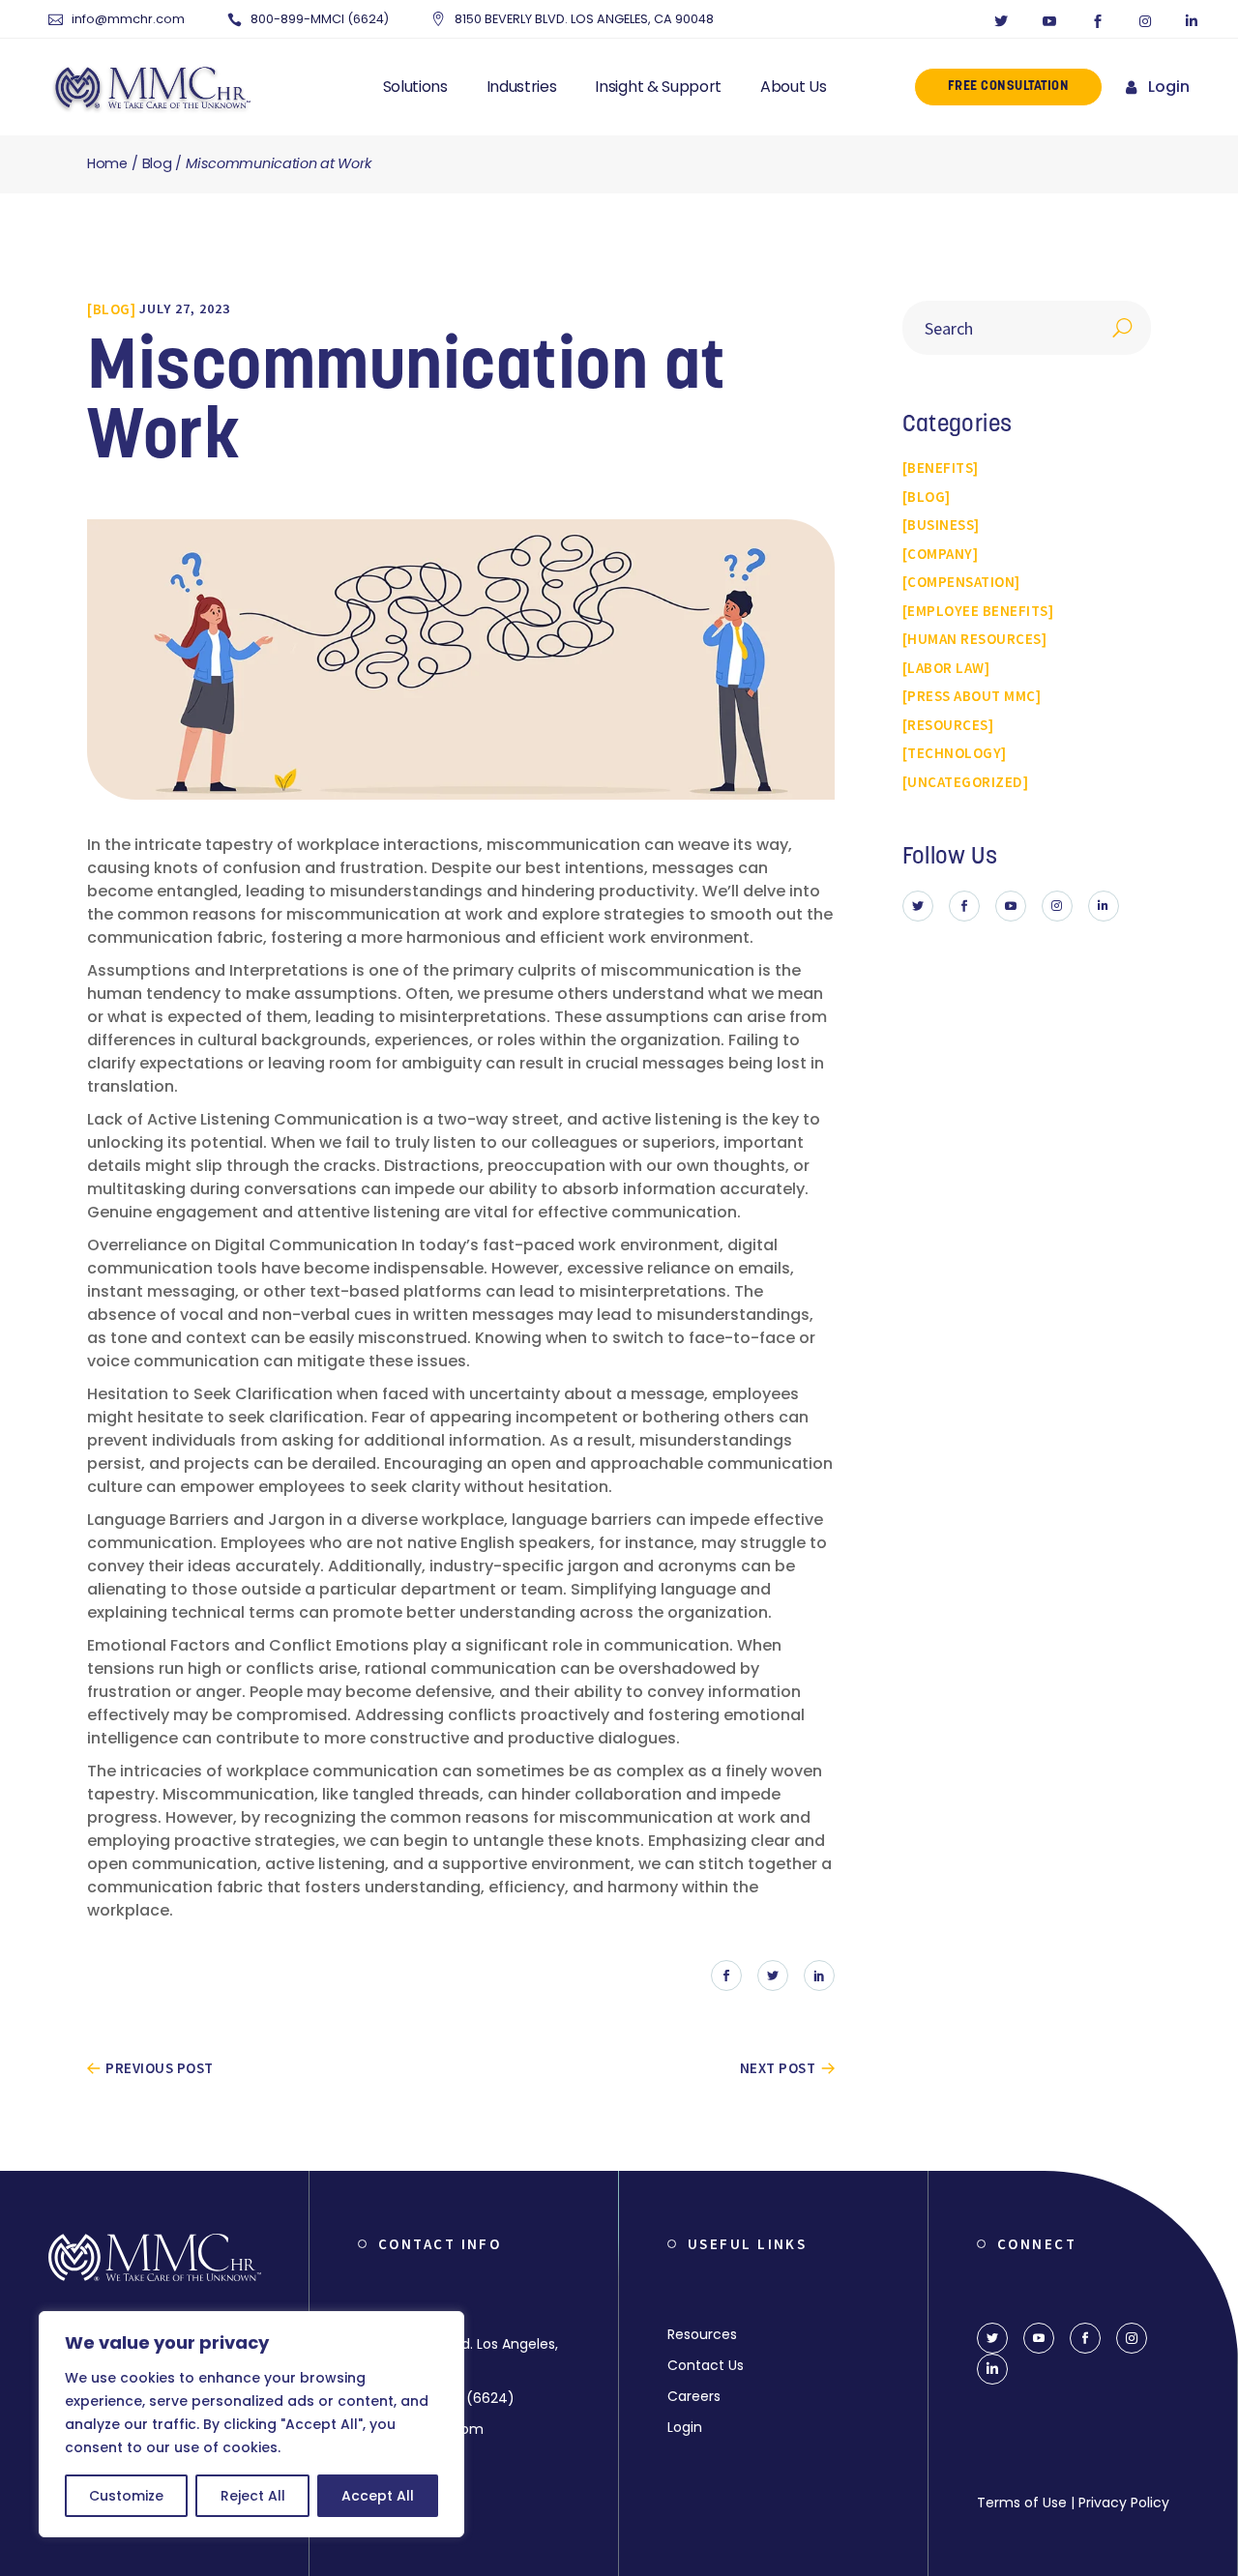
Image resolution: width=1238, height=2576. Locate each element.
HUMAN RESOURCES (974, 639)
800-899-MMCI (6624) (320, 19)
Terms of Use (1022, 2503)
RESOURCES (948, 725)
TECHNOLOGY (954, 753)
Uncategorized (965, 782)
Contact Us (706, 2365)
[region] (251, 2424)
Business (941, 525)
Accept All (378, 2496)
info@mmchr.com (128, 19)
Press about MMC (972, 696)
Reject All (253, 2496)
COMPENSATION (961, 582)
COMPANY (940, 554)
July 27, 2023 (185, 308)
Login (1169, 87)
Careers (694, 2396)
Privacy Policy (1124, 2503)
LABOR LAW (946, 668)
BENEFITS (940, 468)
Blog (157, 163)
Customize (126, 2496)
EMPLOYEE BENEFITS (978, 611)
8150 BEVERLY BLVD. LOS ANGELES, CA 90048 (584, 19)
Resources (702, 2334)
